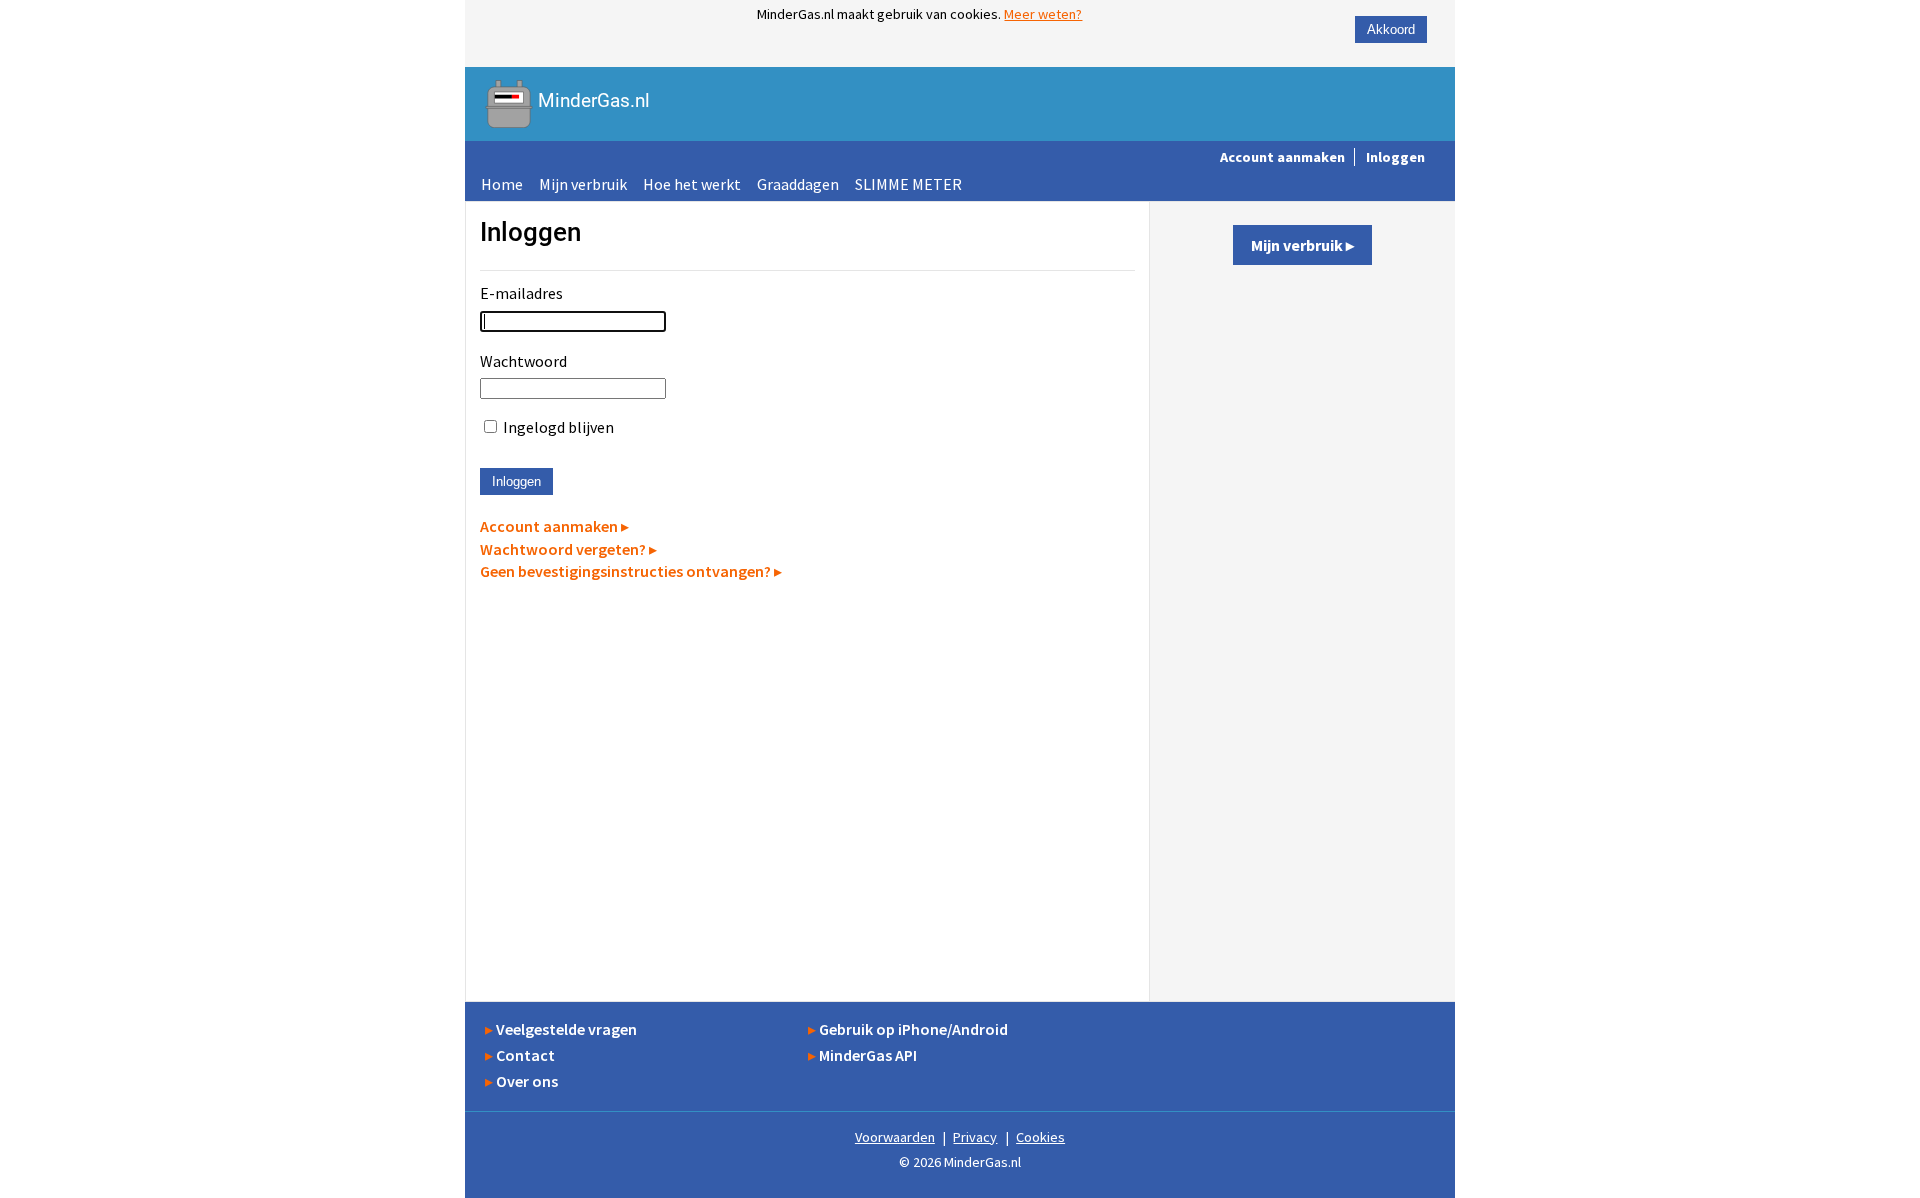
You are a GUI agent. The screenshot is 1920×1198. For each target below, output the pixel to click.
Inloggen (1395, 157)
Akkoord (1391, 29)
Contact (525, 1055)
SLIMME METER (908, 184)
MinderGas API (868, 1055)
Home (502, 184)
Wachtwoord (523, 361)
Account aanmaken (1282, 157)
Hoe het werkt (692, 184)
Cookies (1040, 1137)
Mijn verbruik (583, 184)
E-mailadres (521, 293)
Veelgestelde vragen (566, 1029)
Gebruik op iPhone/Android (913, 1029)
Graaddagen (798, 184)
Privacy (975, 1137)
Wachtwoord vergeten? (563, 549)
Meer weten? (1043, 14)
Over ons (527, 1081)
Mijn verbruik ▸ (1302, 245)
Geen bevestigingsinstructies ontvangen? (625, 571)
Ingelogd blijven (558, 427)
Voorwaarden (895, 1137)
